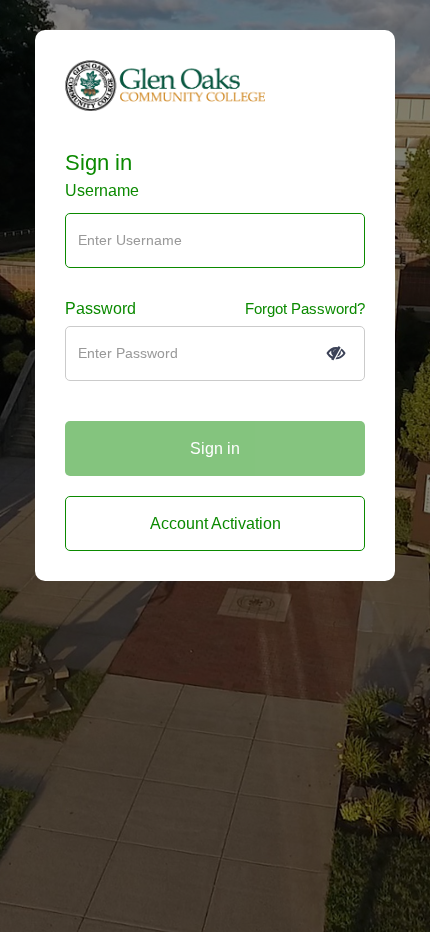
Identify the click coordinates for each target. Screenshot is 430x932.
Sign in (98, 163)
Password (100, 308)
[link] (215, 523)
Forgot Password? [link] (305, 308)
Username (102, 190)
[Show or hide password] (336, 353)
